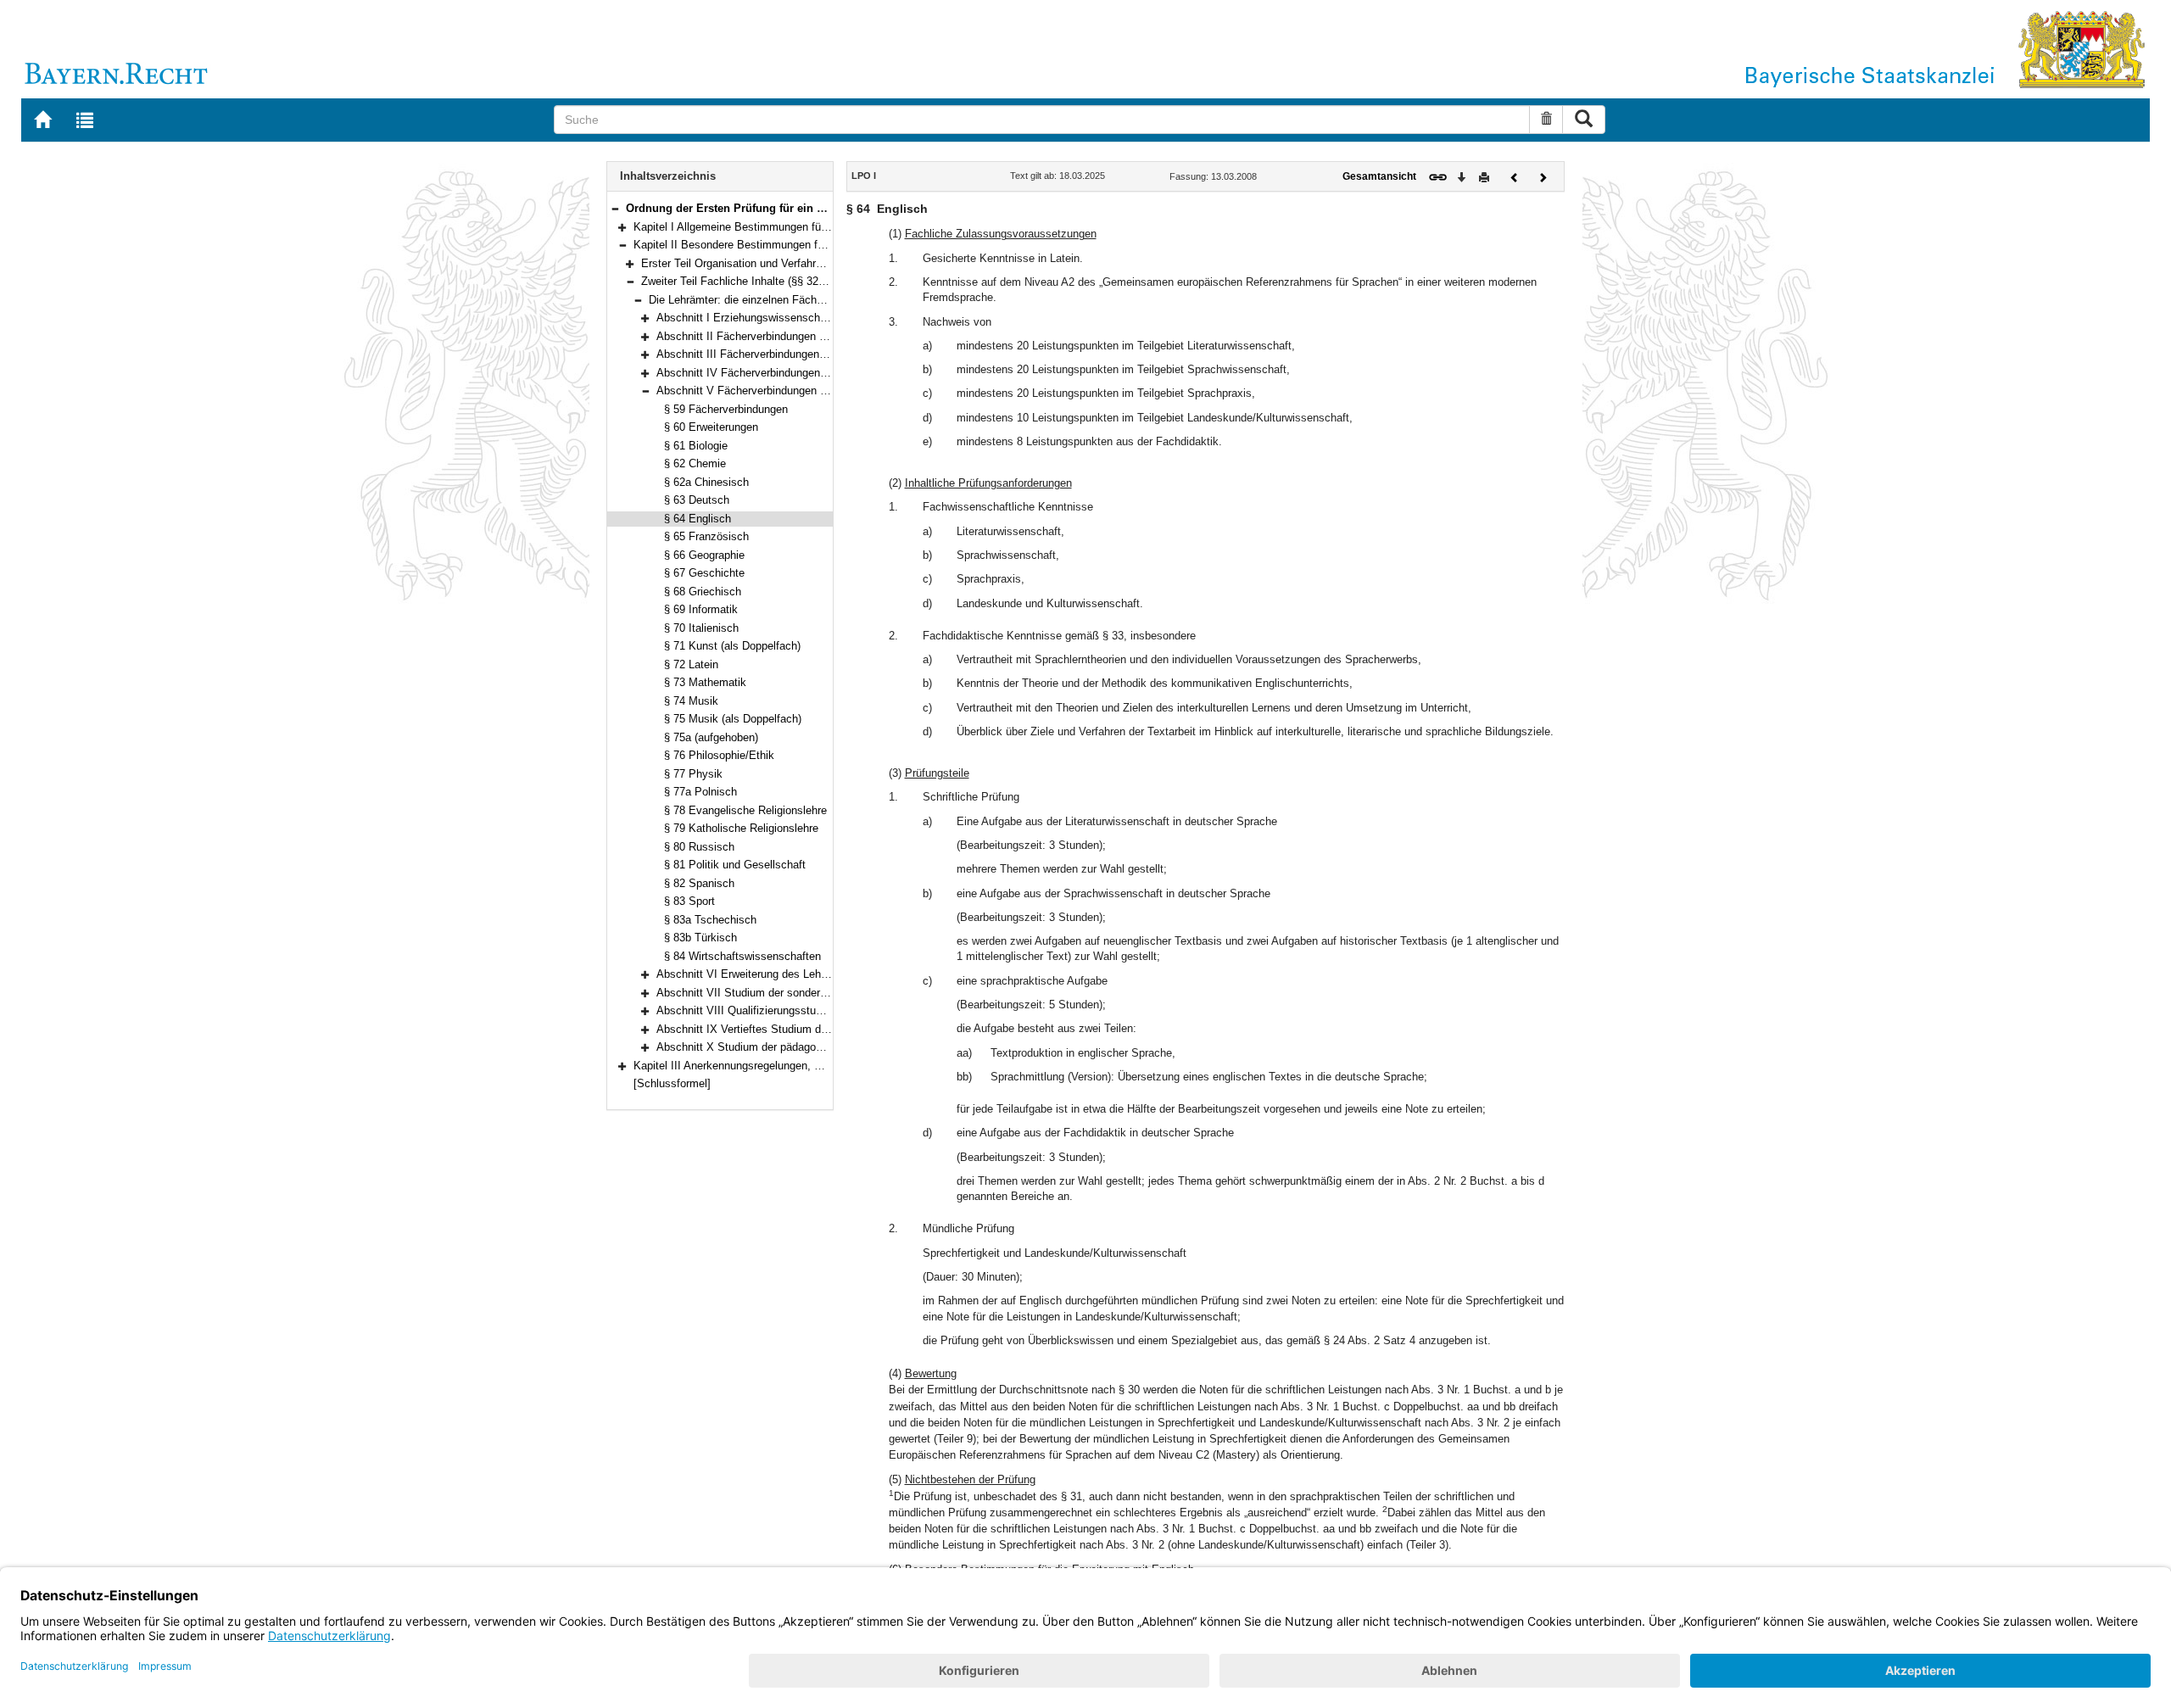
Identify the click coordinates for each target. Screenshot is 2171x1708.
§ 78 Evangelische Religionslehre (745, 810)
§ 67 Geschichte (704, 573)
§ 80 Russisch (699, 847)
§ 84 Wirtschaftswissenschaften (742, 956)
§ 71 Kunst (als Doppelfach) (732, 646)
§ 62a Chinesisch (706, 482)
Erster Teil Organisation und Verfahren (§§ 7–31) (759, 263)
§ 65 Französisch (706, 536)
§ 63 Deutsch (697, 500)
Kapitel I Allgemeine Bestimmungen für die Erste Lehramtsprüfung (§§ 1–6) (817, 227)
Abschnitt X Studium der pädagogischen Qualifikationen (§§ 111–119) (826, 1047)
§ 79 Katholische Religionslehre (741, 828)
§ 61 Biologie (696, 446)
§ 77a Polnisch (700, 792)
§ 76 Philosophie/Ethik (719, 755)
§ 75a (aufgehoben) (711, 737)
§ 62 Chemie (695, 463)
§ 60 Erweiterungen (711, 427)
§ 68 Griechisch (703, 592)
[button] (615, 208)
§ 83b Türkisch (700, 938)
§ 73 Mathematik (705, 682)
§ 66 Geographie (704, 555)
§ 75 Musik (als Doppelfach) (733, 719)
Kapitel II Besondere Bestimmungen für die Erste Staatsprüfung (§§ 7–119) (817, 245)
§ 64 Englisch (698, 519)
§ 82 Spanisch (699, 883)
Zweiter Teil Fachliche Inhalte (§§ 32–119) (743, 281)
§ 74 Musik (691, 701)
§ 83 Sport (689, 901)
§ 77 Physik (693, 774)
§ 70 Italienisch (701, 628)
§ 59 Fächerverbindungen (726, 409)
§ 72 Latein (691, 664)
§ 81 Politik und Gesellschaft (735, 865)
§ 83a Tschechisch (710, 920)
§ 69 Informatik (701, 609)
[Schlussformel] (672, 1083)
